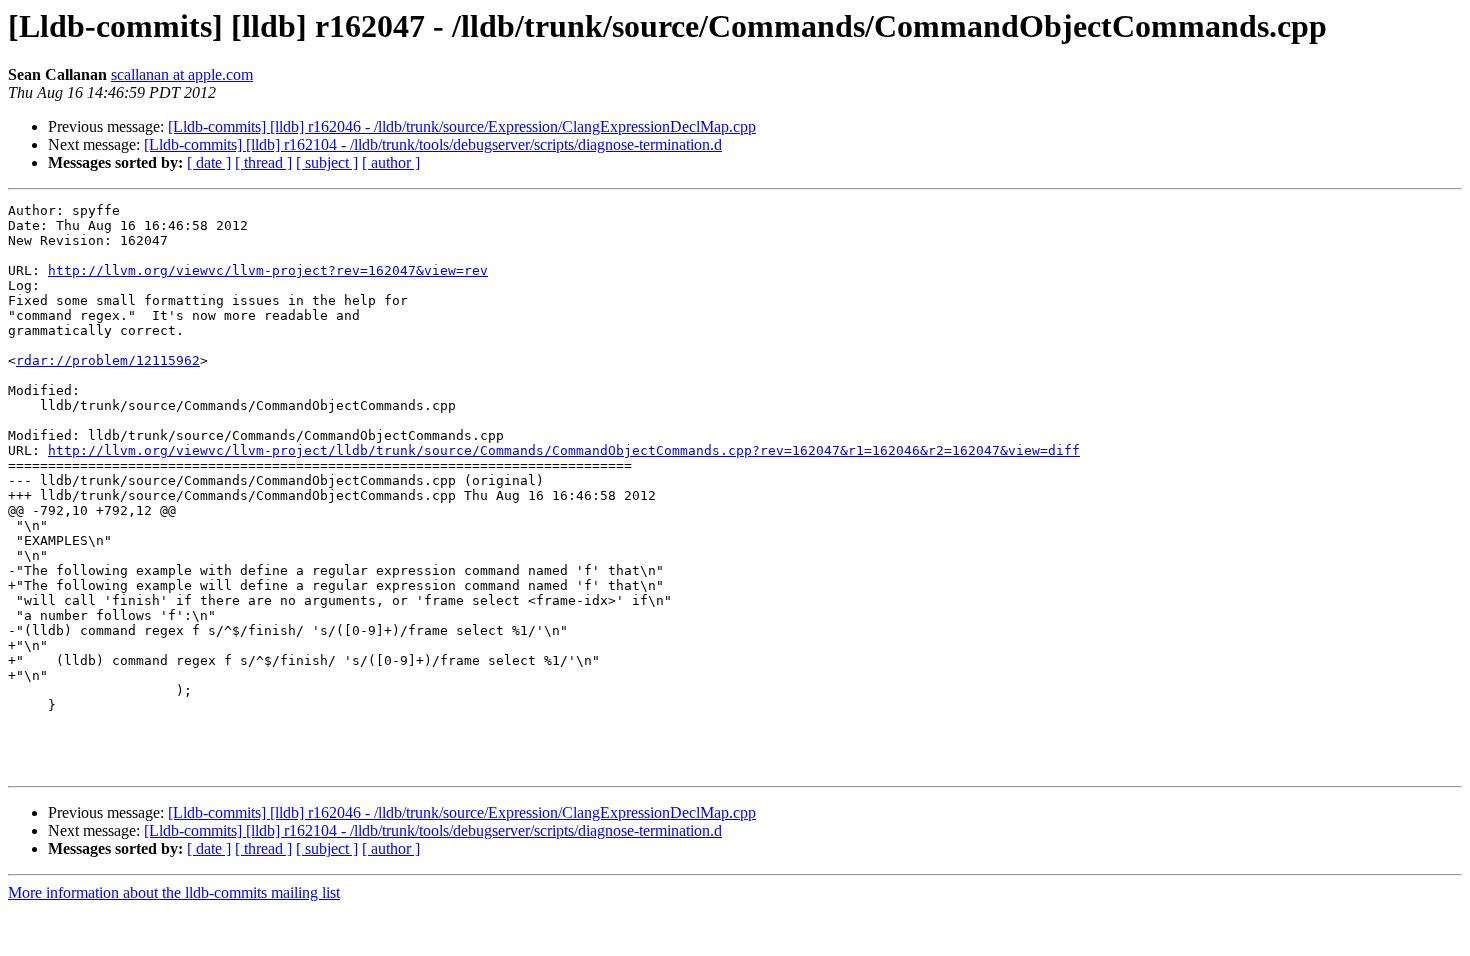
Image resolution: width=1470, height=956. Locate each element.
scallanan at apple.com (182, 74)
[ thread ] (263, 162)
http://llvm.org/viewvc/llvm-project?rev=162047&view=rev (268, 270)
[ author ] (391, 162)
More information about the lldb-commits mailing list (174, 892)
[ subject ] (327, 162)
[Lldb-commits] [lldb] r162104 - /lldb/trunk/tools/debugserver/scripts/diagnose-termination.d (433, 144)
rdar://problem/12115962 (108, 360)
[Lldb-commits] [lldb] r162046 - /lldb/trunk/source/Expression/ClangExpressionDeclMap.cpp (462, 126)
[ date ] (209, 162)
